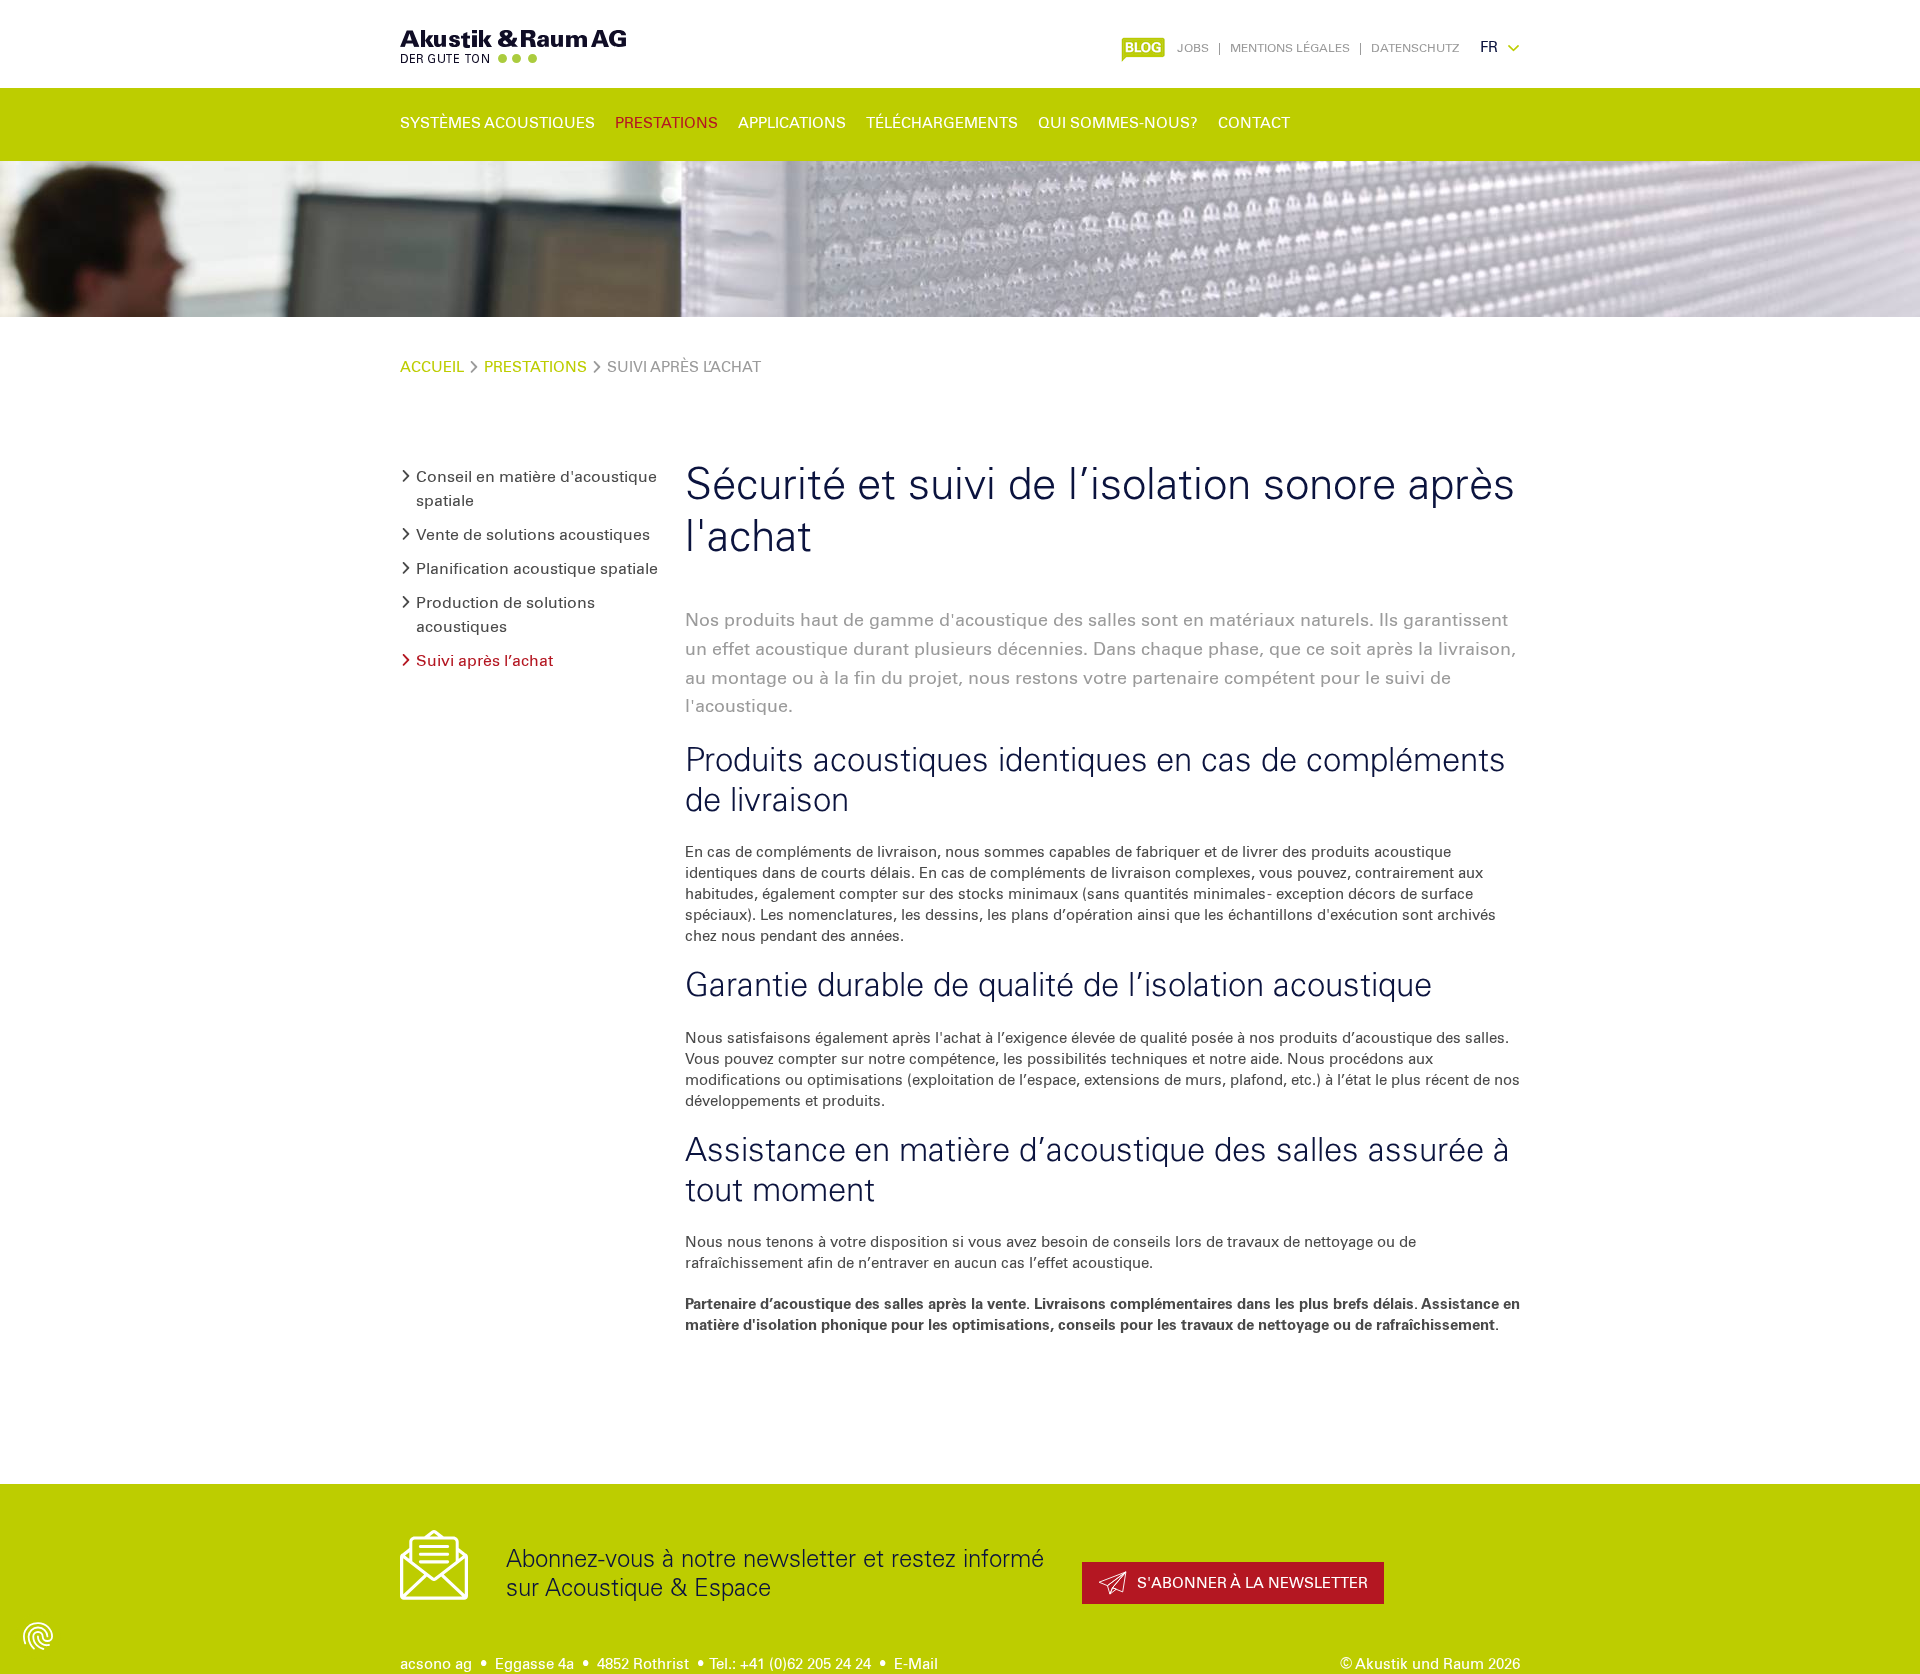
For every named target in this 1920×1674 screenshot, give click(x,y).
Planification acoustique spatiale (537, 569)
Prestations (535, 367)
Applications (792, 123)
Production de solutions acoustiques (505, 615)
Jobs (1193, 49)
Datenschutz (1415, 49)
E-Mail (916, 1664)
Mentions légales (1290, 49)
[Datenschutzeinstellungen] (38, 1636)
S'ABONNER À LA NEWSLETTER (1252, 1583)
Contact (1254, 123)
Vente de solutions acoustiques (533, 535)
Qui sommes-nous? (1118, 123)
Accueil (432, 367)
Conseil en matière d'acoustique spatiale (536, 489)
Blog (1140, 47)
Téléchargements (942, 123)
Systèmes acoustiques (497, 123)
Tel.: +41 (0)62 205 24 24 (790, 1664)
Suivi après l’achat (484, 661)
